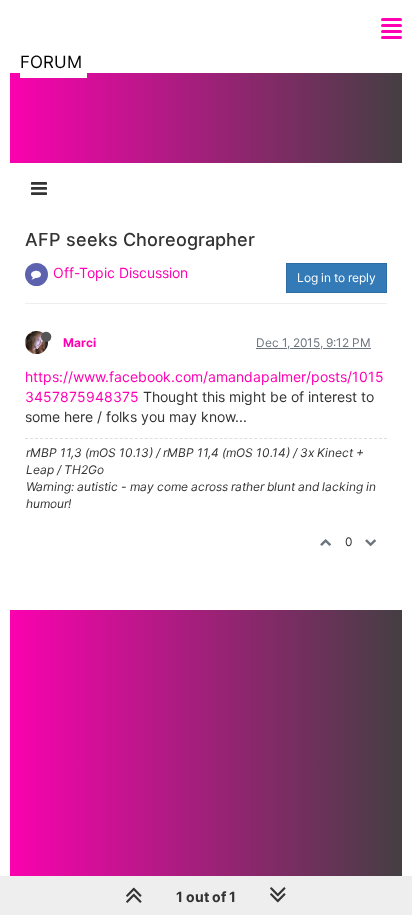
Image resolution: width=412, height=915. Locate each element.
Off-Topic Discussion (120, 272)
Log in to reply (336, 277)
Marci (79, 342)
